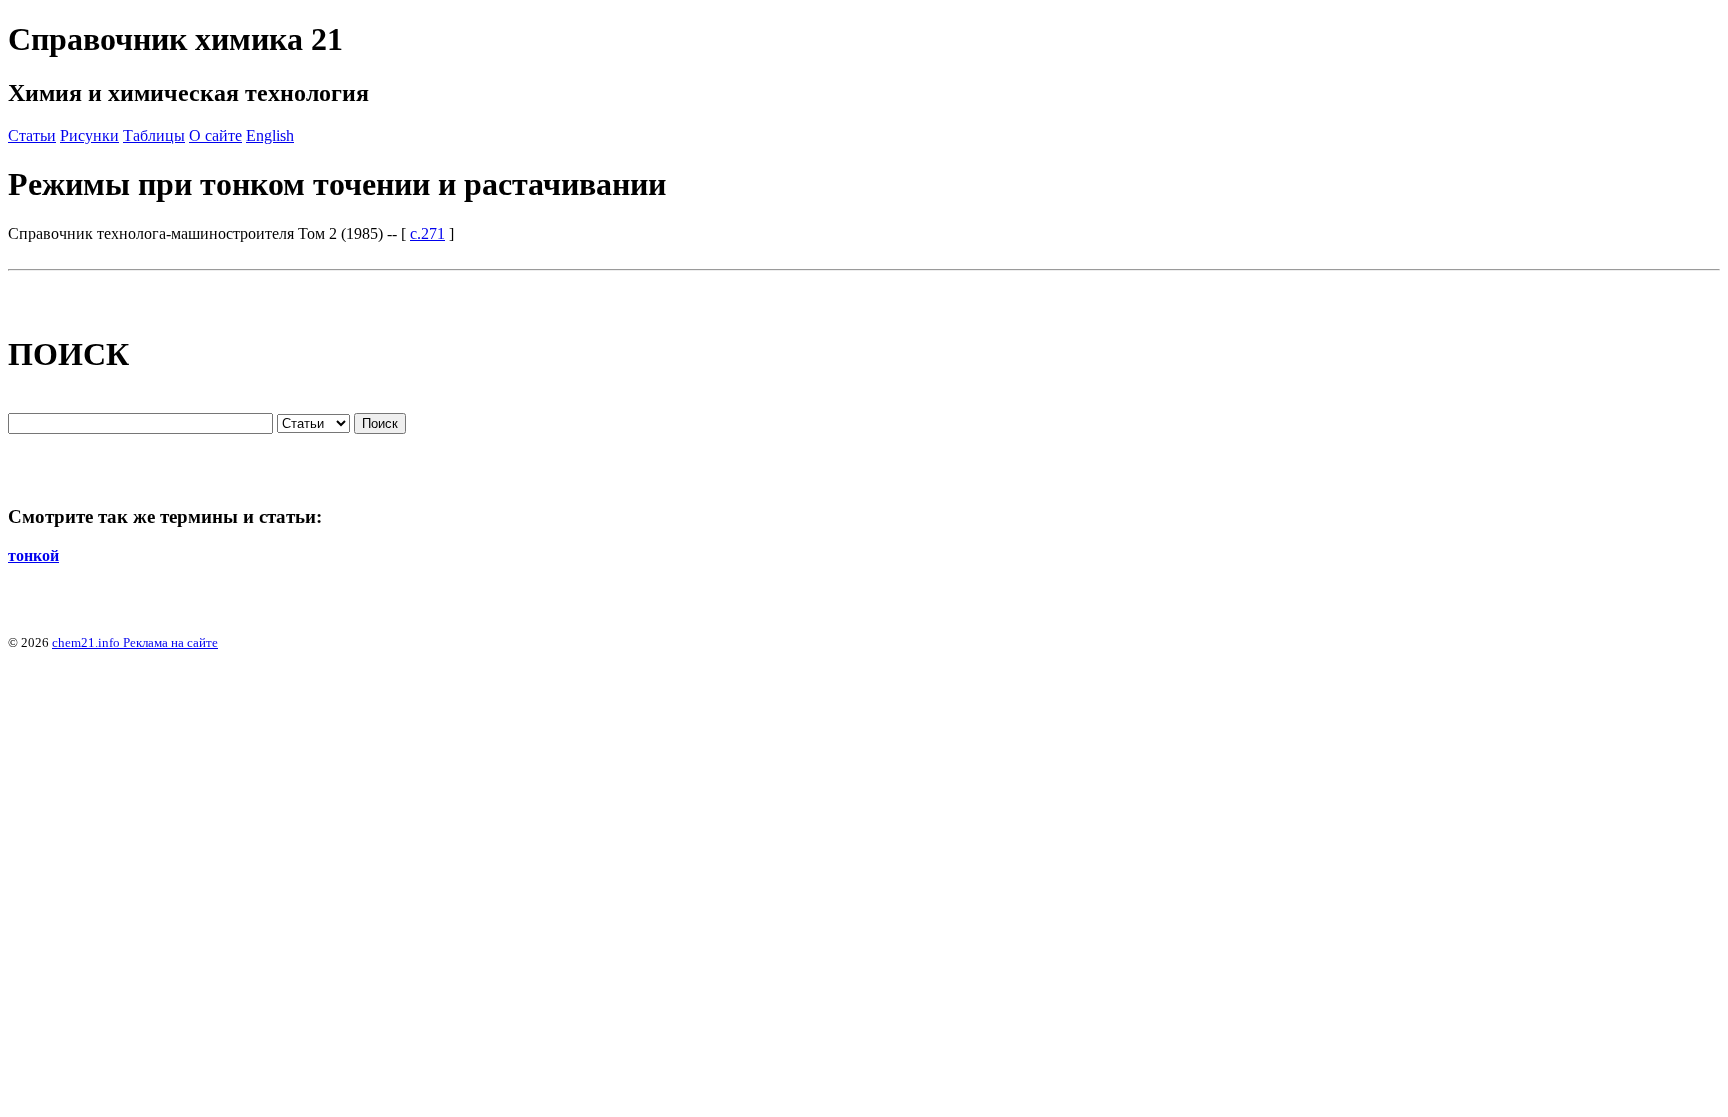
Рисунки (89, 135)
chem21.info (86, 642)
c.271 (427, 233)
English (270, 135)
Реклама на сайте (169, 642)
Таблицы (154, 135)
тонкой (33, 555)
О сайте (215, 135)
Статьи (32, 135)
